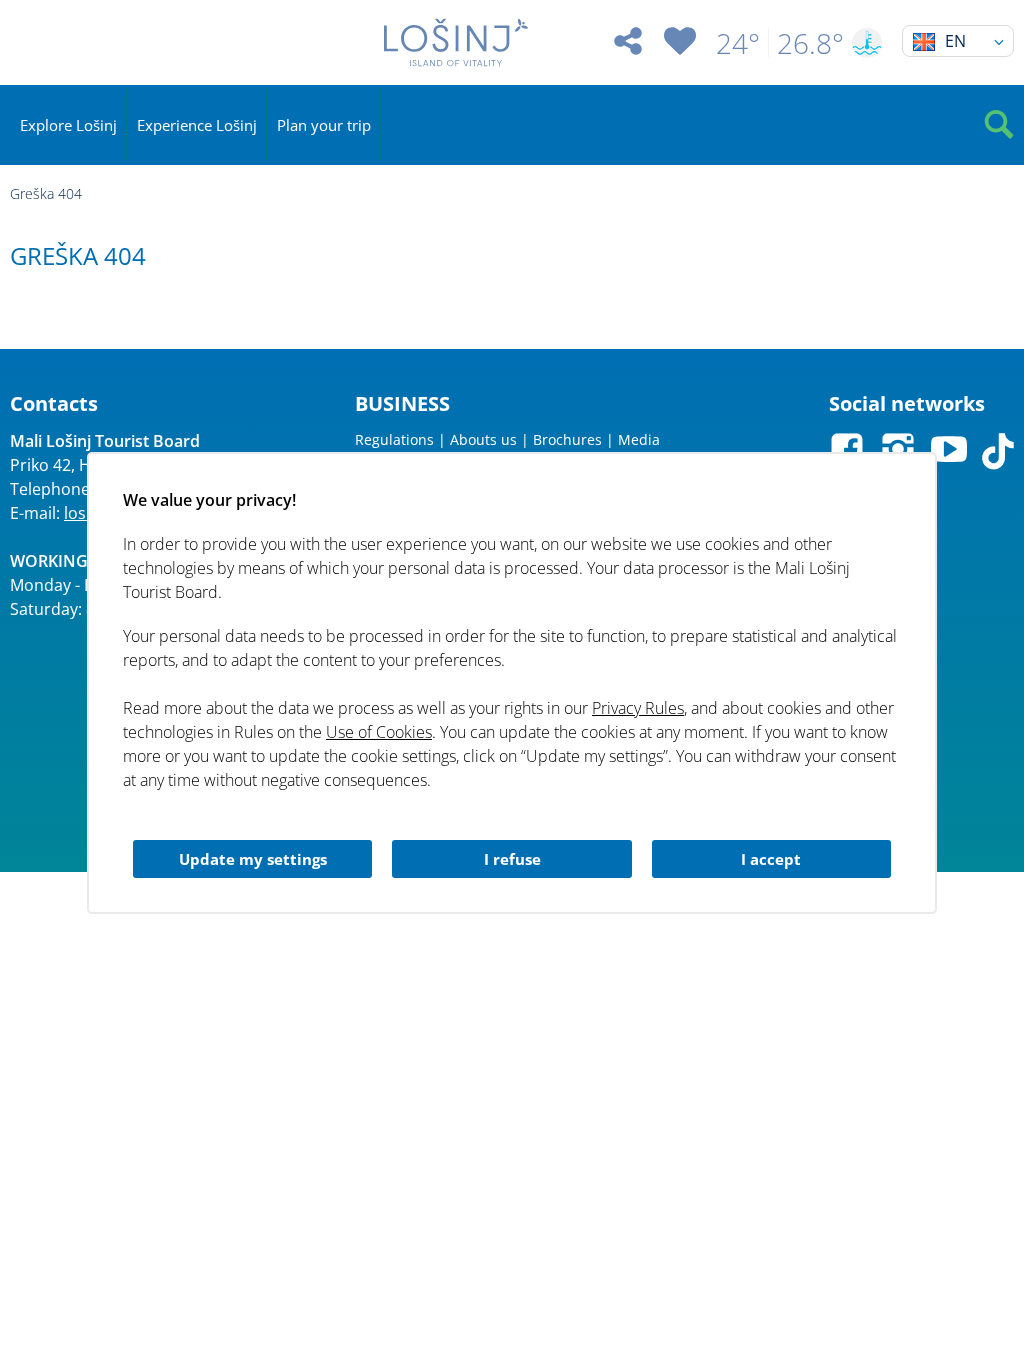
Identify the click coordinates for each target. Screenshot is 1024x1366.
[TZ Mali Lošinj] (455, 42)
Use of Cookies (379, 732)
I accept (771, 859)
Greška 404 (46, 193)
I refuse (512, 859)
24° (738, 43)
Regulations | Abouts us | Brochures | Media (507, 439)
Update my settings (253, 859)
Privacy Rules (638, 708)
